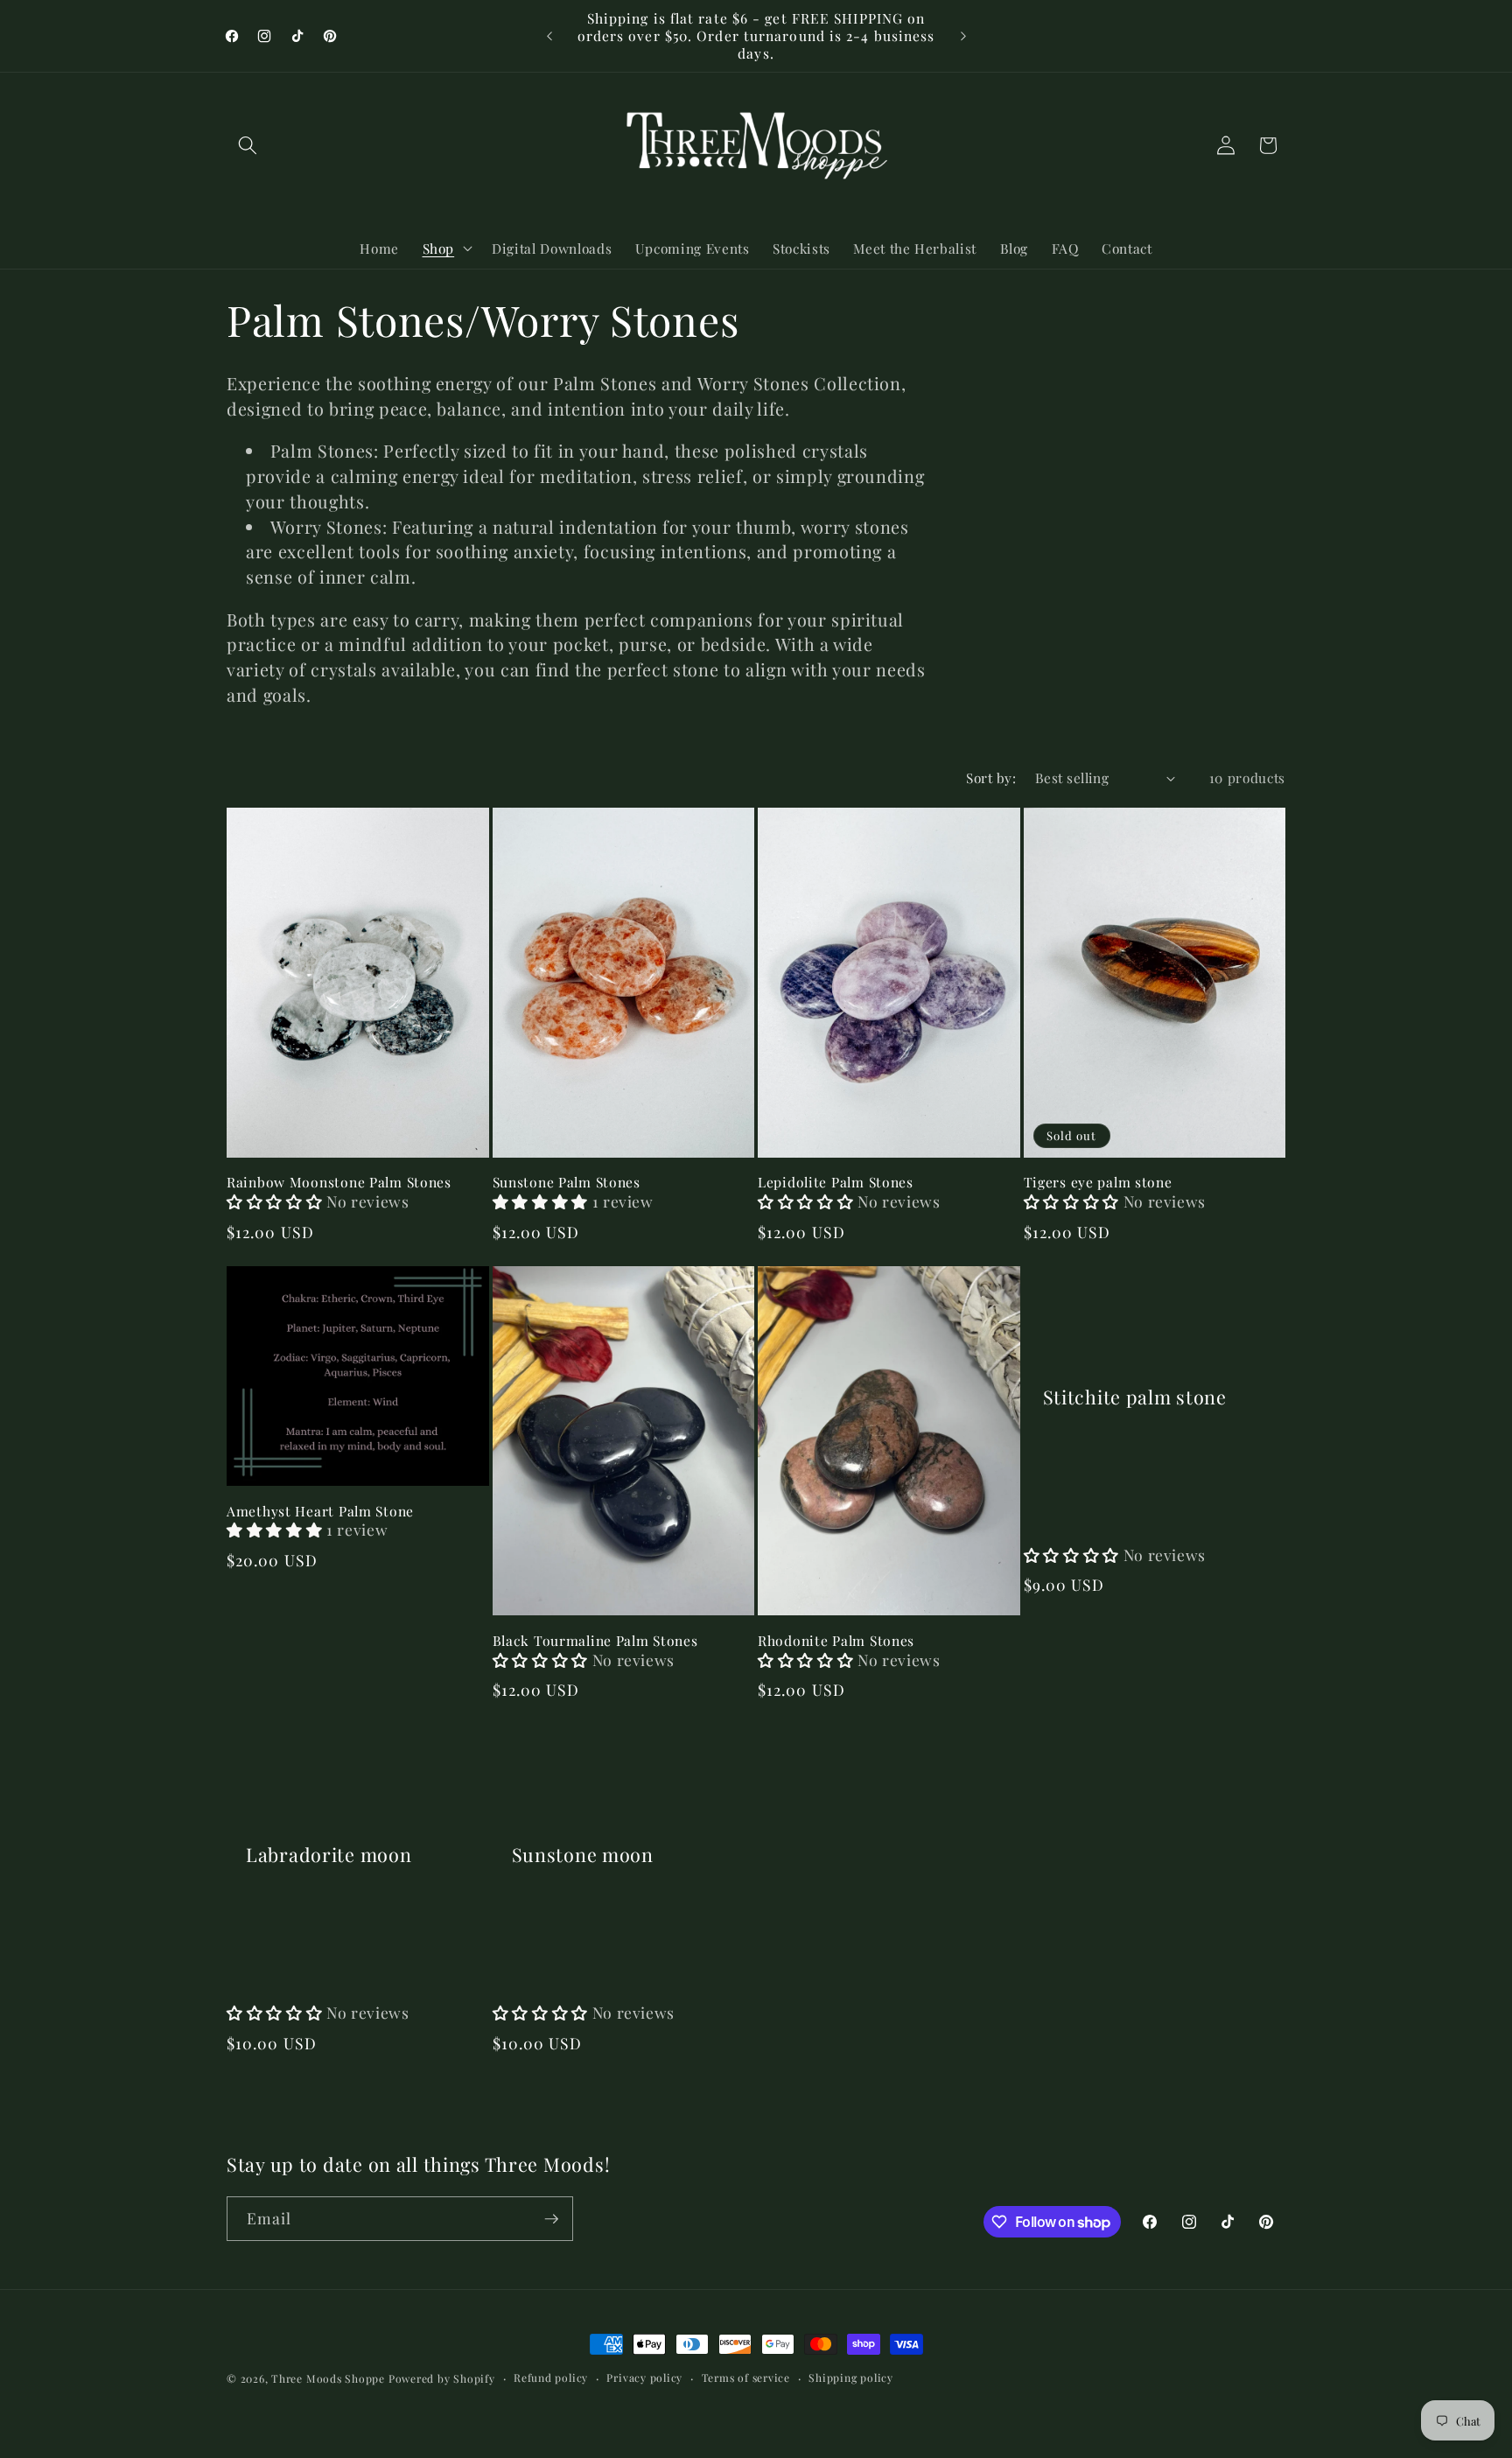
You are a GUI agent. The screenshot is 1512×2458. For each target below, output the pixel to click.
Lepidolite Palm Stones (836, 1182)
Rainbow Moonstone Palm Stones (339, 1182)
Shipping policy (851, 2377)
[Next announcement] (963, 36)
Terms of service (746, 2377)
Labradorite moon (329, 1855)
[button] (248, 145)
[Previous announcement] (549, 36)
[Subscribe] (551, 2219)
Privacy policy (644, 2377)
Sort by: (991, 777)
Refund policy (551, 2377)
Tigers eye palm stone (1098, 1182)
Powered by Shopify (442, 2378)
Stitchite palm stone (1135, 1397)
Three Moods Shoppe (328, 2378)
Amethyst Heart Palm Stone (320, 1511)
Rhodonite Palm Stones (836, 1641)
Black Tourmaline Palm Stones (595, 1641)
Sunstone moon (583, 1855)
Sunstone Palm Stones (567, 1182)
